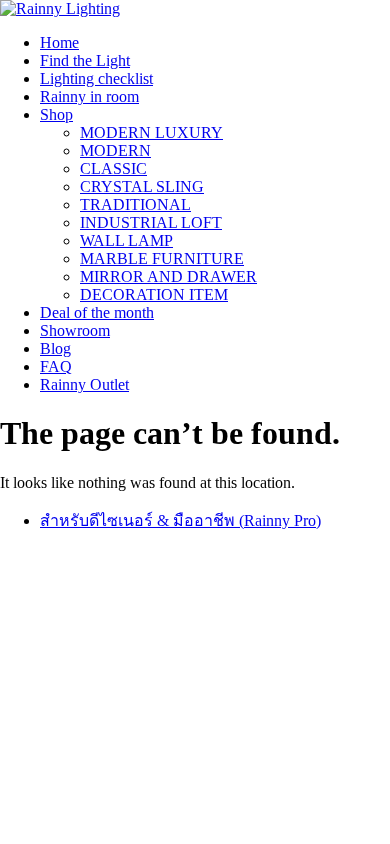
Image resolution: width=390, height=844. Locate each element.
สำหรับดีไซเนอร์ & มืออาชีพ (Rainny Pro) (180, 520)
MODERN (115, 150)
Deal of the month (97, 312)
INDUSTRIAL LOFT (151, 222)
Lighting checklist (96, 78)
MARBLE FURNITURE (162, 258)
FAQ (56, 366)
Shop (56, 114)
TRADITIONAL (135, 204)
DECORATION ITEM (154, 294)
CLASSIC (113, 168)
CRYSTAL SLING (142, 186)
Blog (55, 348)
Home (59, 42)
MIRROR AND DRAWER (168, 276)
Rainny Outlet (84, 384)
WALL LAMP (126, 240)
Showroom (75, 330)
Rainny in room (89, 96)
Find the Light (85, 60)
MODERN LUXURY (151, 132)
